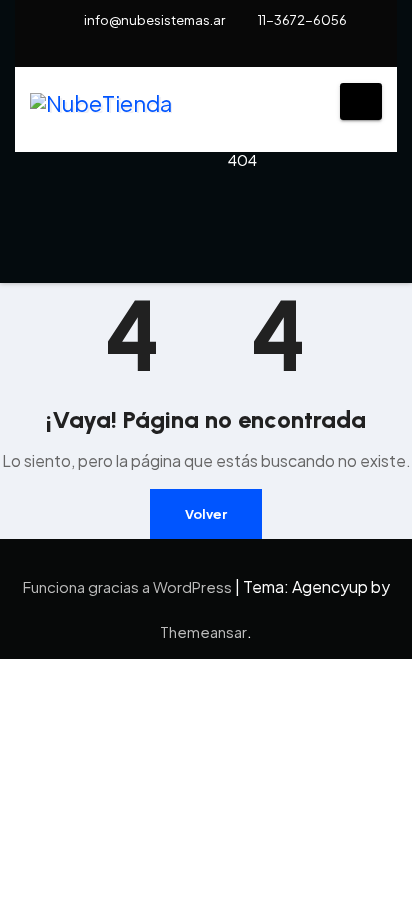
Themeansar (203, 631)
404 (242, 159)
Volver (206, 514)
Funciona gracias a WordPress (129, 586)
